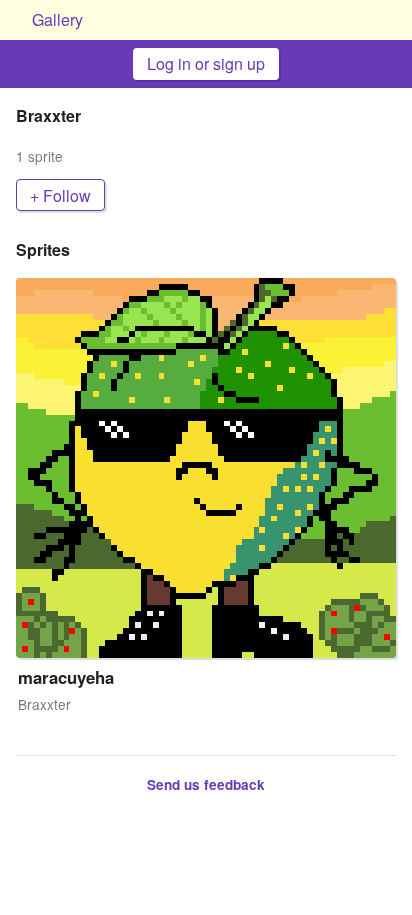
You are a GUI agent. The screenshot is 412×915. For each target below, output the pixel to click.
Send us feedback (206, 784)
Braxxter (44, 705)
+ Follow (60, 195)
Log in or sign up (206, 63)
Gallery (57, 19)
